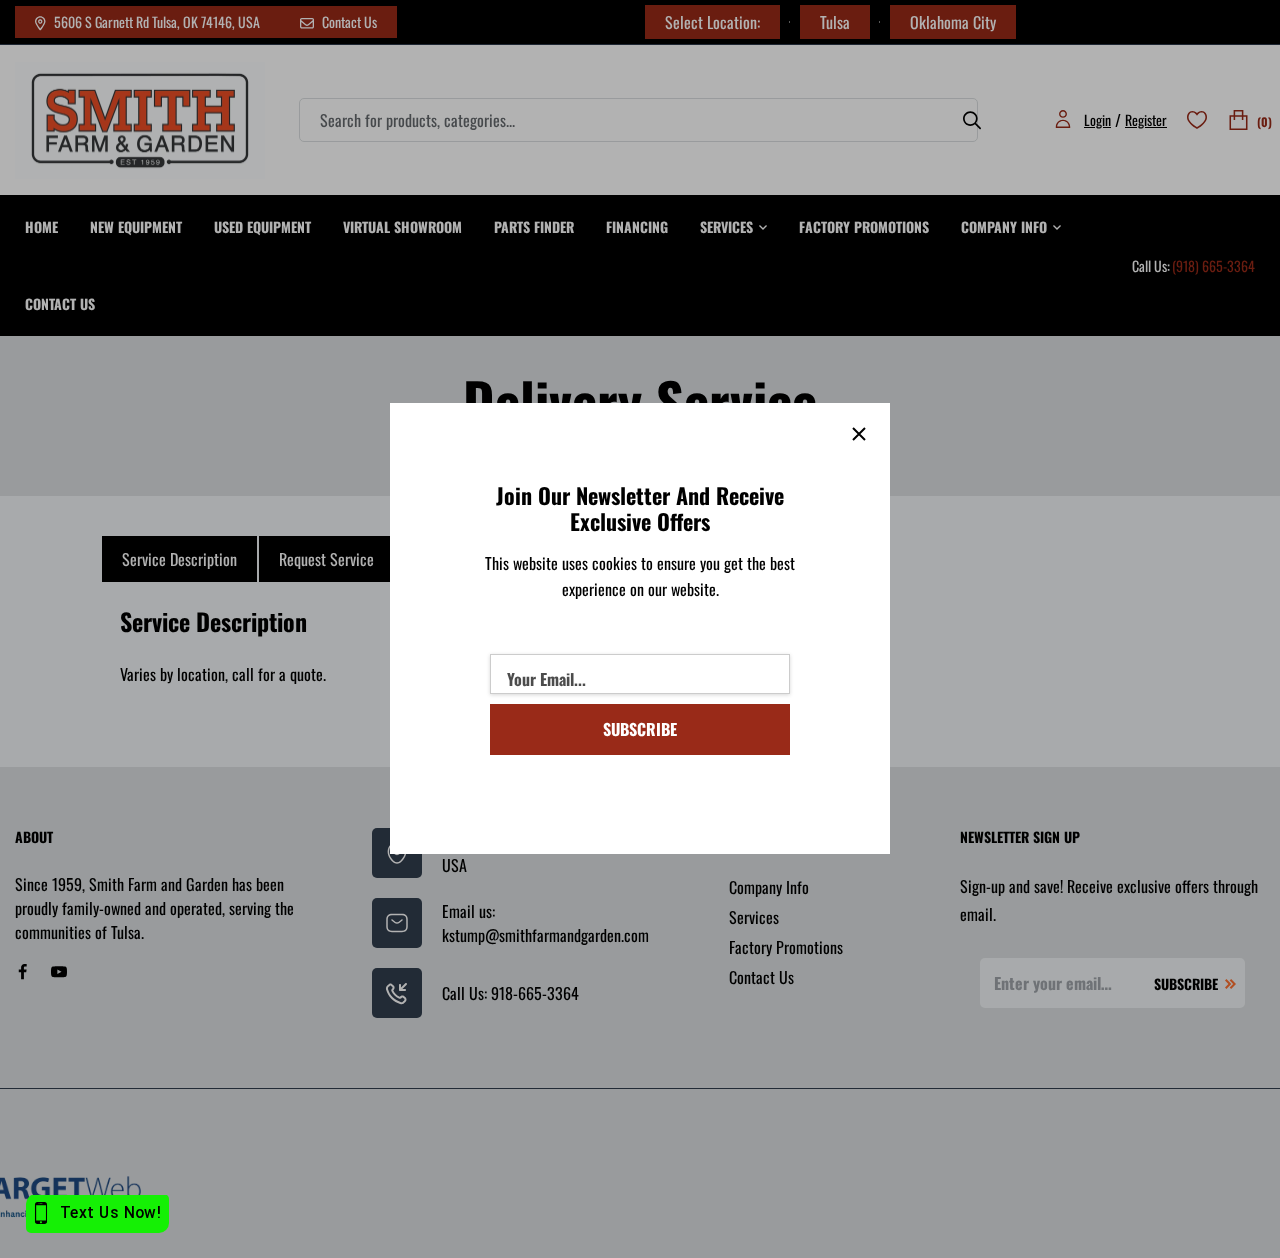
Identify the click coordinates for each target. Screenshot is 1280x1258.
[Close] (859, 434)
